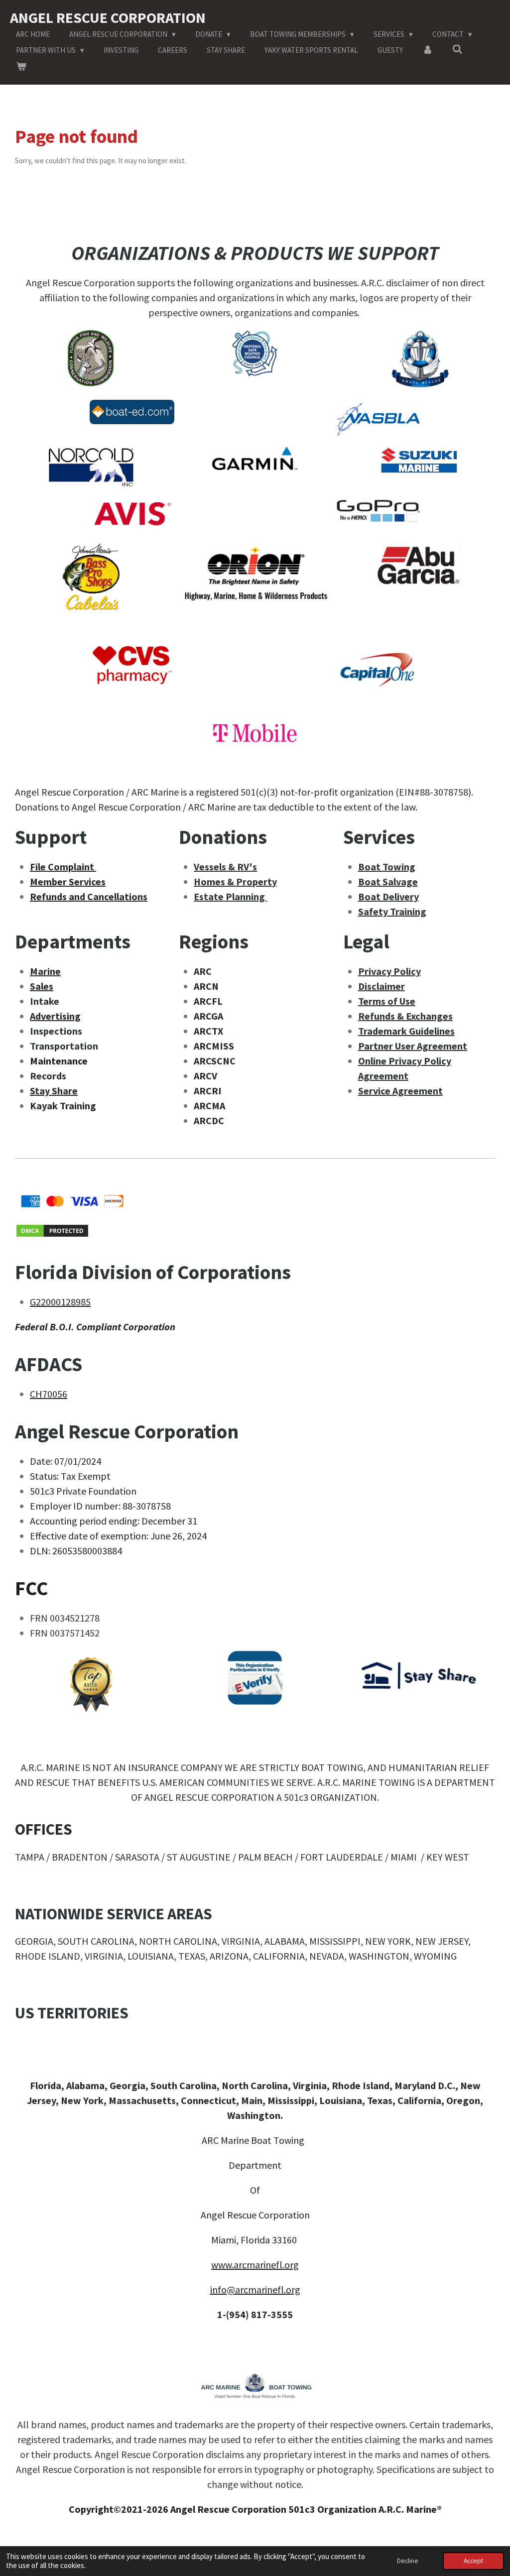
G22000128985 (60, 1302)
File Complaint (63, 867)
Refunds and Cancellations (89, 896)
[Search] (457, 50)
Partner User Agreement (413, 1046)
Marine (45, 971)
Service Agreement (400, 1091)
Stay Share (54, 1091)
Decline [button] (408, 2561)
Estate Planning (230, 896)
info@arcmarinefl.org (255, 2289)
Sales (42, 986)
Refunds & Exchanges (405, 1016)
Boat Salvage (388, 881)
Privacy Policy (389, 971)
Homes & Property (235, 881)
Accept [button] (473, 2561)
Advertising (55, 1016)
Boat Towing (387, 867)
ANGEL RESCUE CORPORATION (108, 17)
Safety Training (392, 911)
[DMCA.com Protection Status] (52, 1234)
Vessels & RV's (225, 867)
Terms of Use (387, 1001)
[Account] (428, 51)
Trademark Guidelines (406, 1031)
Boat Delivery (388, 896)
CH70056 (49, 1394)
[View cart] (21, 67)
